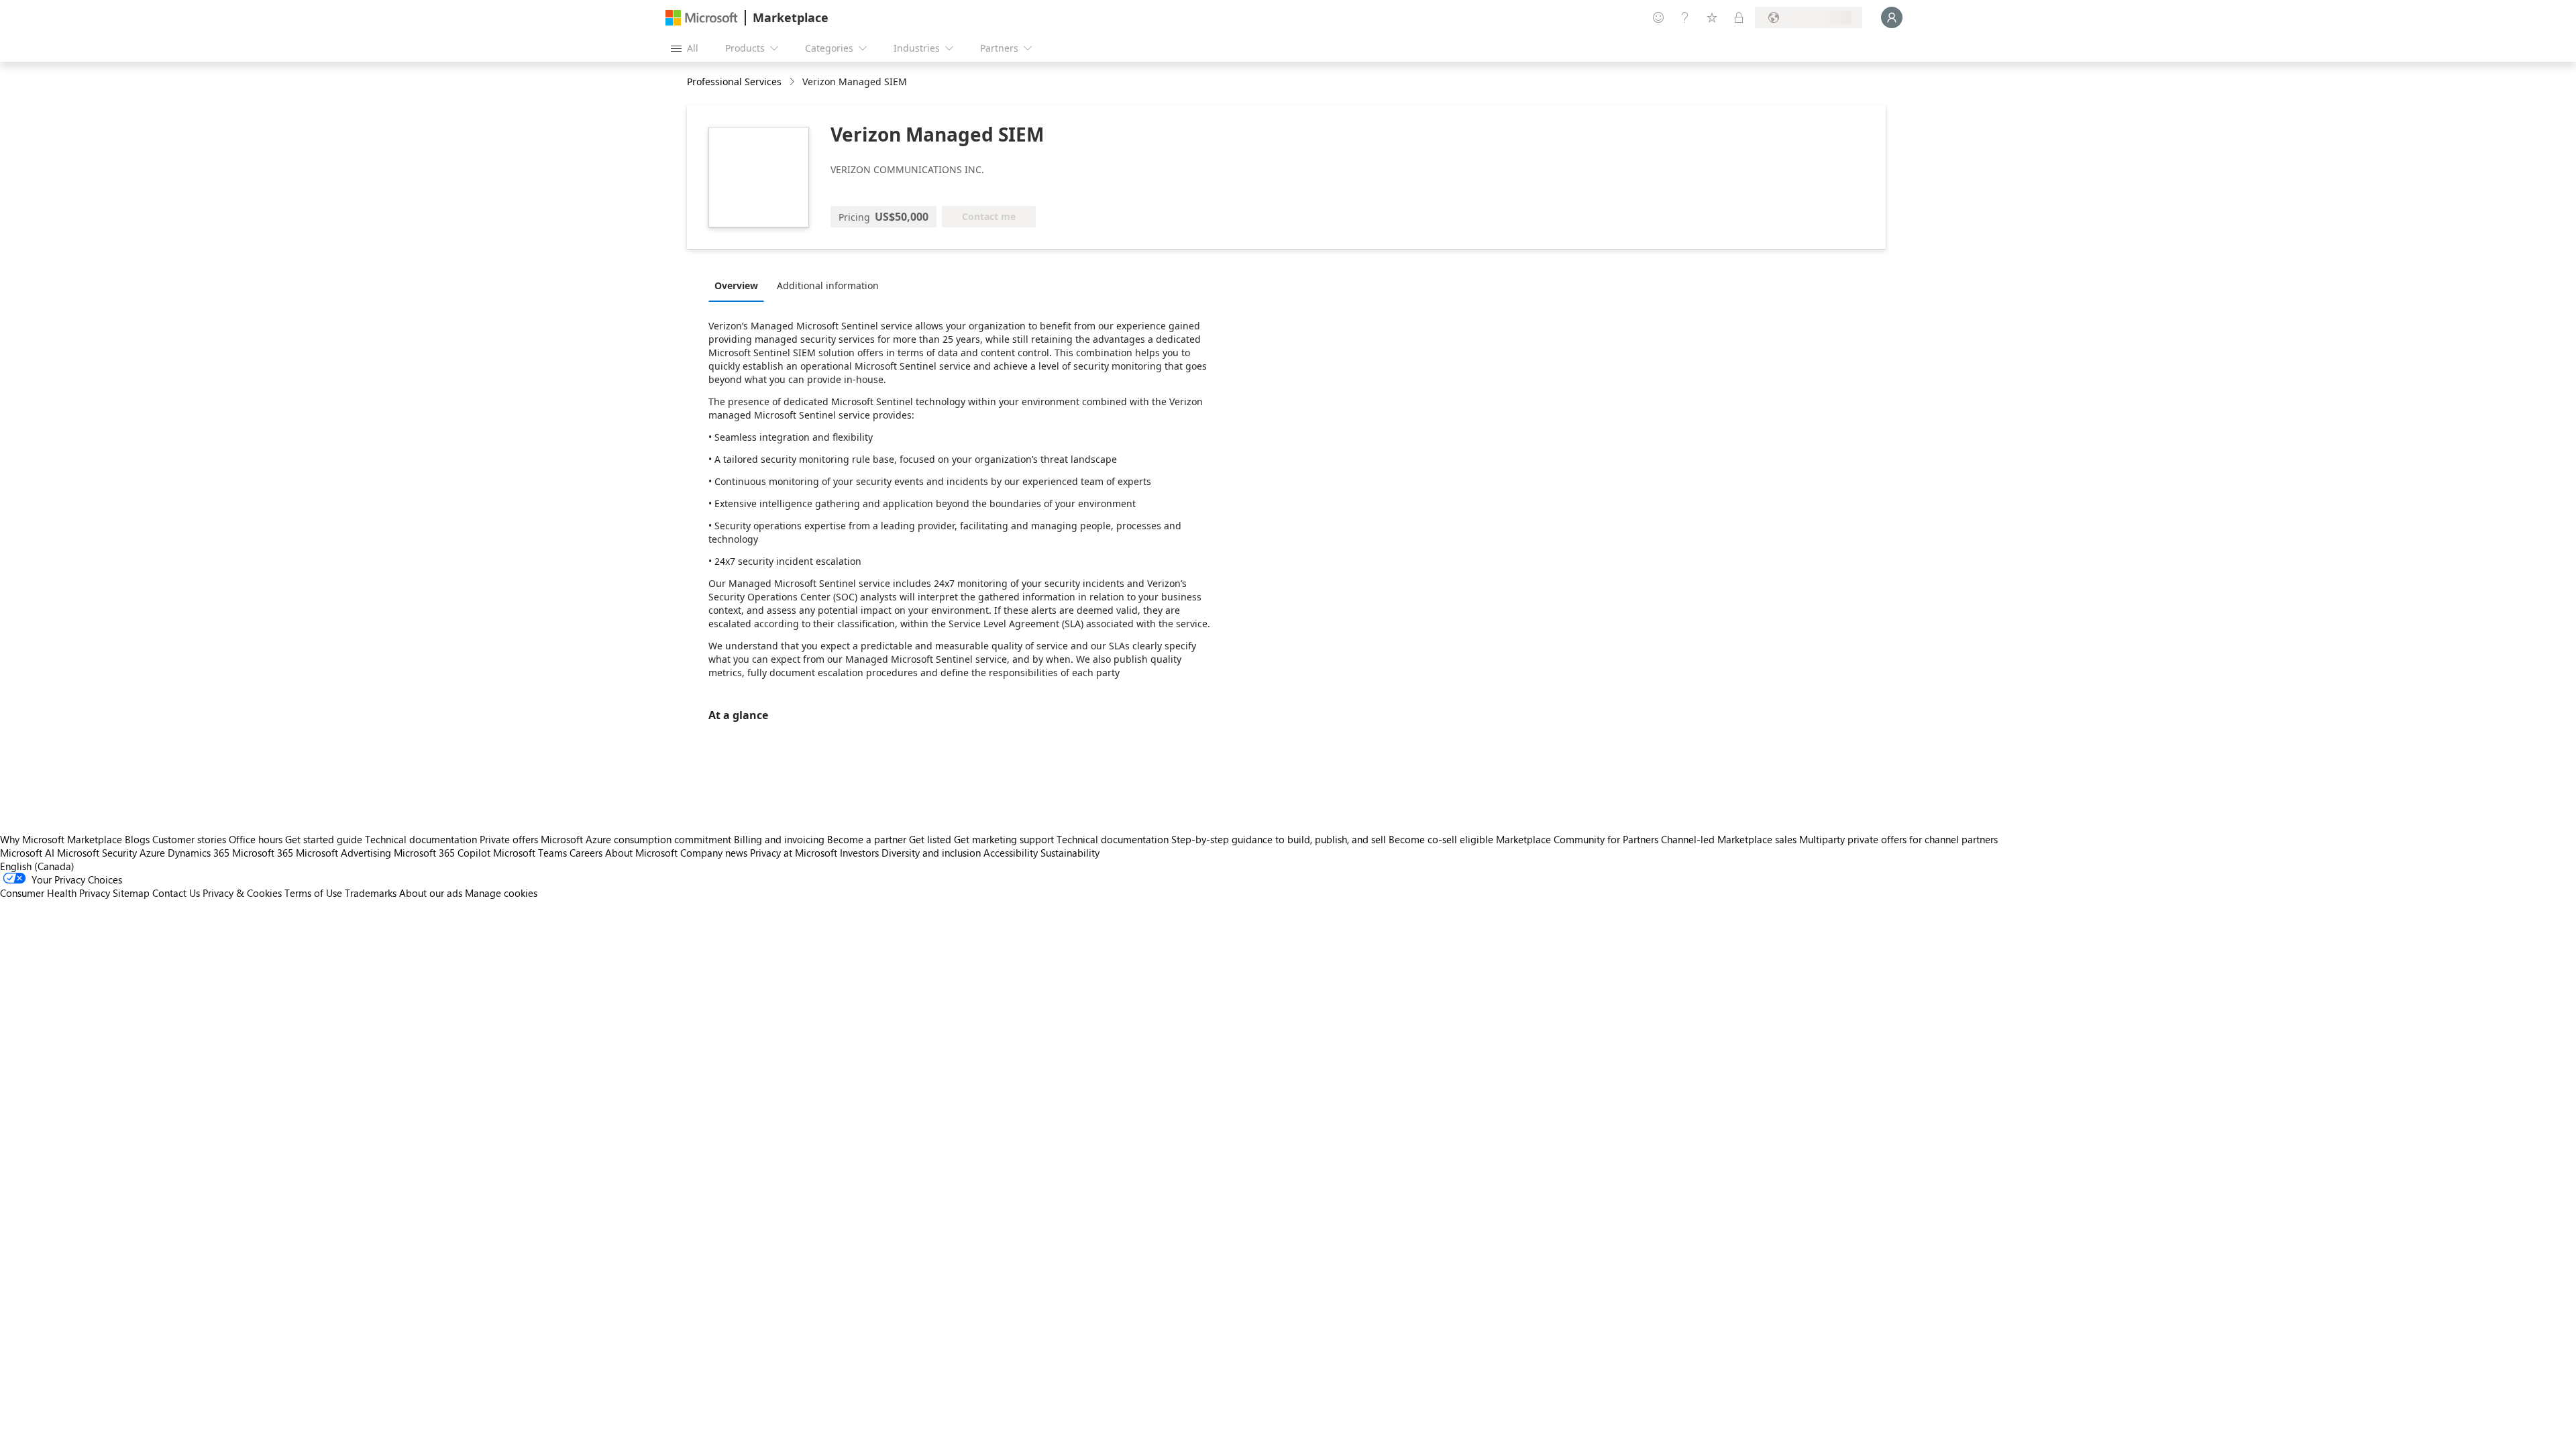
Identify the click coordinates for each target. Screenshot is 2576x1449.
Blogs (137, 839)
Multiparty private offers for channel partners (1898, 839)
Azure (152, 853)
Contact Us (176, 893)
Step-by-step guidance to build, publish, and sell (1279, 839)
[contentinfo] (793, 82)
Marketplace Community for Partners (1577, 839)
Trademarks (371, 893)
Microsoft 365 (263, 853)
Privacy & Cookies (242, 893)
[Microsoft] (702, 18)
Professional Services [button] (734, 82)
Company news (714, 853)
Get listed (930, 839)
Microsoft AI (27, 853)
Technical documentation (421, 839)
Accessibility (1011, 853)
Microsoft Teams (530, 853)
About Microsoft (641, 853)
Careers (586, 853)
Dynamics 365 (199, 853)
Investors (859, 853)
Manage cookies (501, 893)
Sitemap (131, 893)
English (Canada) (37, 866)
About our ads (431, 893)
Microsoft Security (97, 853)
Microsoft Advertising (343, 853)
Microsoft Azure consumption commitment (637, 839)
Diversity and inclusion (931, 853)
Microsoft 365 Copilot (442, 853)
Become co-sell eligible (1441, 839)
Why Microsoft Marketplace (61, 839)
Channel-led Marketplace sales (1729, 839)
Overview (736, 285)
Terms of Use (313, 893)
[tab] (740, 285)
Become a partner (867, 839)
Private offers (509, 839)
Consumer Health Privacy (55, 893)
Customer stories (189, 839)
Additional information (828, 285)
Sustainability (1070, 853)
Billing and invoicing (779, 839)
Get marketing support (1004, 839)
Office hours (256, 839)
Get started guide (324, 839)
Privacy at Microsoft (794, 853)
